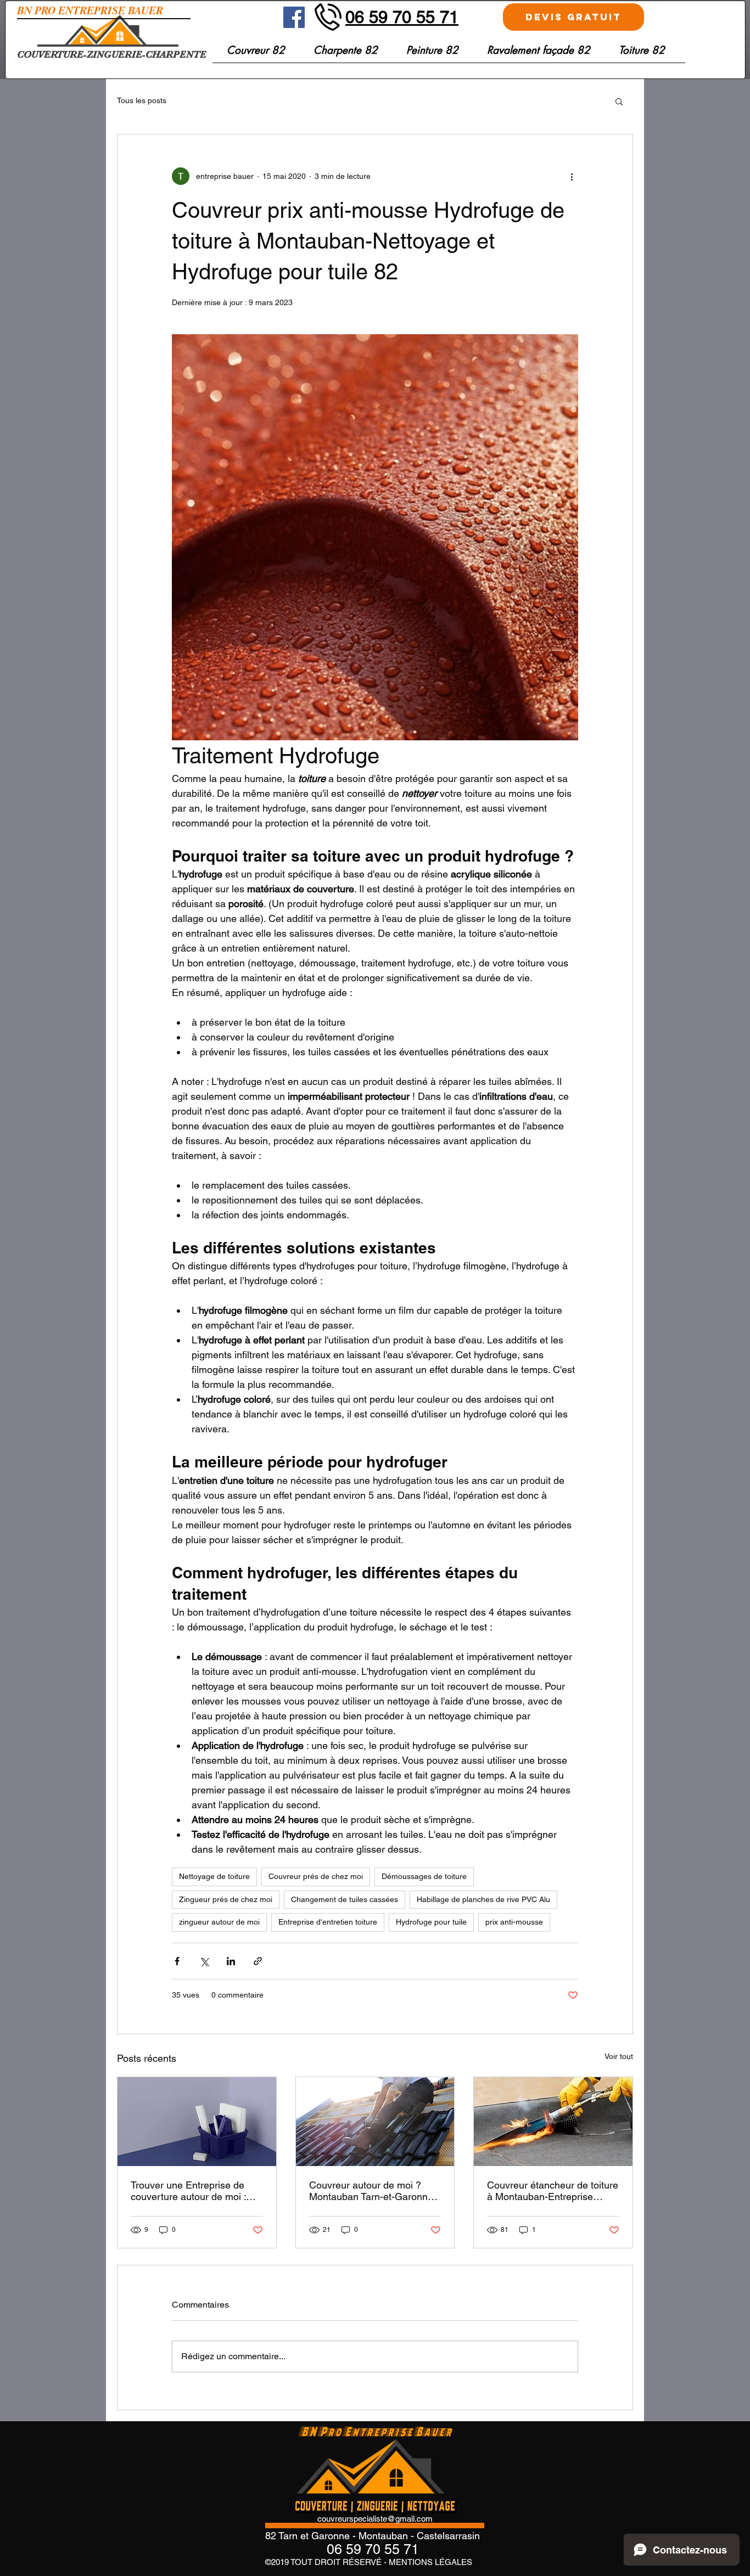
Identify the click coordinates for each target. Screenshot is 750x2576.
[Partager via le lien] (258, 1961)
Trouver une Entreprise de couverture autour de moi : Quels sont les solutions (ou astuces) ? (191, 2191)
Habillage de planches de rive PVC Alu (483, 1899)
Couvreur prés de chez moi (316, 1876)
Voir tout (619, 2056)
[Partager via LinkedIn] (231, 1961)
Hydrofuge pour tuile (431, 1922)
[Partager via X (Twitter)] (204, 1961)
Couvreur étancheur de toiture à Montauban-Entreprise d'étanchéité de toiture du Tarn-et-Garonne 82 (553, 2191)
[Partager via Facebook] (177, 1961)
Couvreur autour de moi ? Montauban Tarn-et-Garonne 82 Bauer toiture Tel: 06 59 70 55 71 (373, 2191)
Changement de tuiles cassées (345, 1899)
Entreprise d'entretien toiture (328, 1922)
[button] (642, 54)
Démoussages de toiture (424, 1876)
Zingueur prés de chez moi (226, 1899)
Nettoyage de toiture (214, 1876)
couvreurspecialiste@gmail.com (375, 2519)
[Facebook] (294, 17)
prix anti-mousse (514, 1922)
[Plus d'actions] (572, 176)
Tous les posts (142, 100)
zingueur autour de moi (219, 1922)
